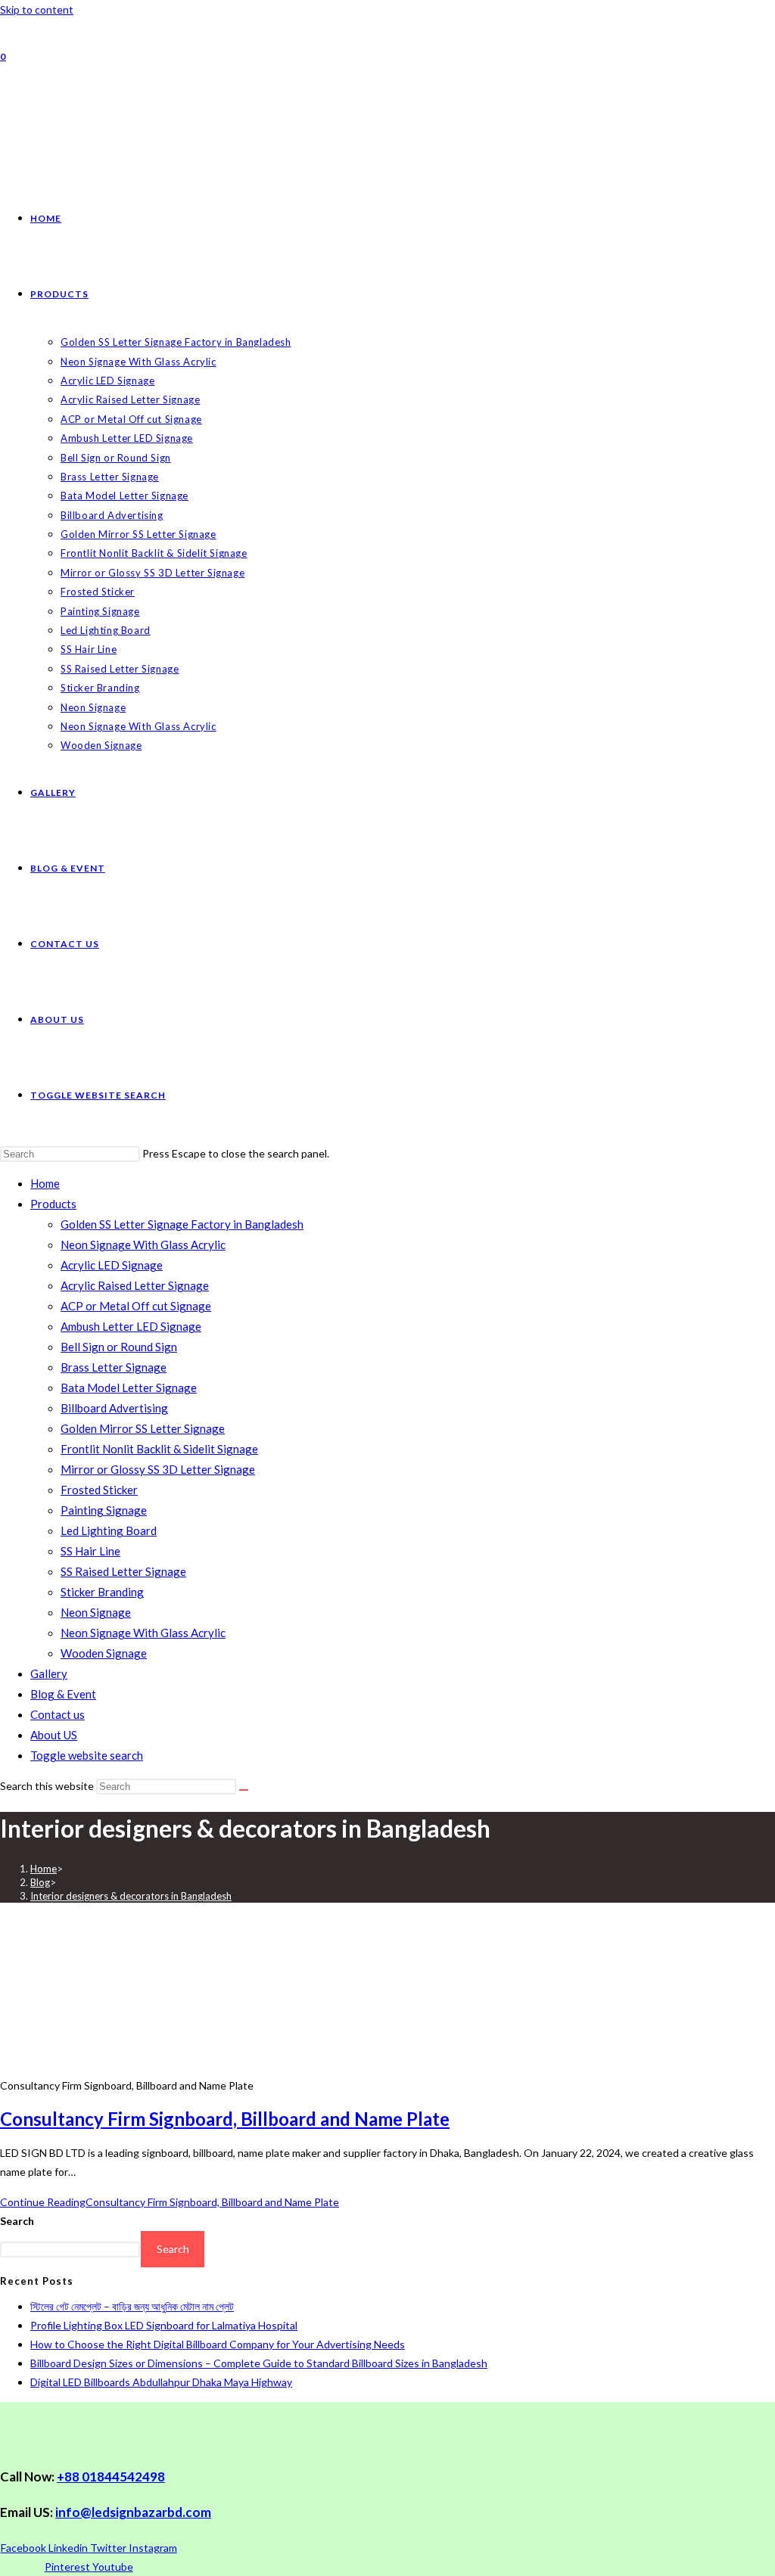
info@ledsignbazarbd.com (133, 2512)
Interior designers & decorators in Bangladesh (131, 1896)
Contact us (58, 1714)
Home (45, 1183)
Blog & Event (63, 1694)
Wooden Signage (104, 1653)
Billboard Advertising (114, 1408)
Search (17, 2221)
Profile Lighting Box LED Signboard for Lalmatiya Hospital (164, 2325)
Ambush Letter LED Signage (131, 1326)
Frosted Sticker (99, 1490)
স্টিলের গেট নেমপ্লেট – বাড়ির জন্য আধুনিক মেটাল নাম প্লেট (132, 2306)
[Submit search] (244, 1790)
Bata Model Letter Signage (129, 1387)
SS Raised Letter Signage (123, 1571)
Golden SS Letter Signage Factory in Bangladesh (182, 1224)
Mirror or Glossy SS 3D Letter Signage (158, 1469)
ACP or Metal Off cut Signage (136, 1306)
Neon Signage (96, 1612)
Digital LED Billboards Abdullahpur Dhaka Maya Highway (161, 2382)
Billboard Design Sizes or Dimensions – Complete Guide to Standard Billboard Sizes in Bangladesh (259, 2363)
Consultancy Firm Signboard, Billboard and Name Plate (225, 2119)
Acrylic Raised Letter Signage (135, 1285)
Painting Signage (104, 1510)
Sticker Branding (102, 1592)
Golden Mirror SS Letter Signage (143, 1428)
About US (54, 1735)
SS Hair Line (90, 1551)
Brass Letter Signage (114, 1367)
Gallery (49, 1673)
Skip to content (37, 9)
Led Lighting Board (109, 1530)
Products (53, 1204)
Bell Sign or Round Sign (119, 1347)
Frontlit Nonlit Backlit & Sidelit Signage (159, 1449)
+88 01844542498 (111, 2477)
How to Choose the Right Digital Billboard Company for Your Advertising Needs (218, 2344)
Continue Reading (170, 2202)
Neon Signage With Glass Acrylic (143, 1244)
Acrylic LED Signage (112, 1265)
